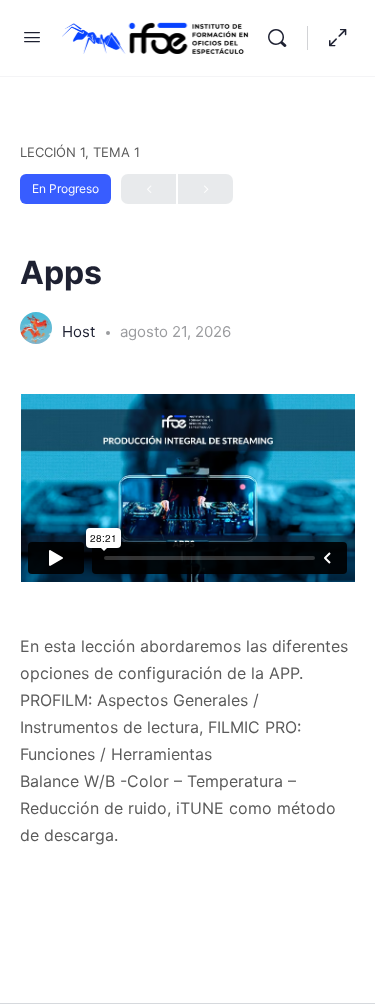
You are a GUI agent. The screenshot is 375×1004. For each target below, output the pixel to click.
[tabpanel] (187, 621)
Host (80, 331)
